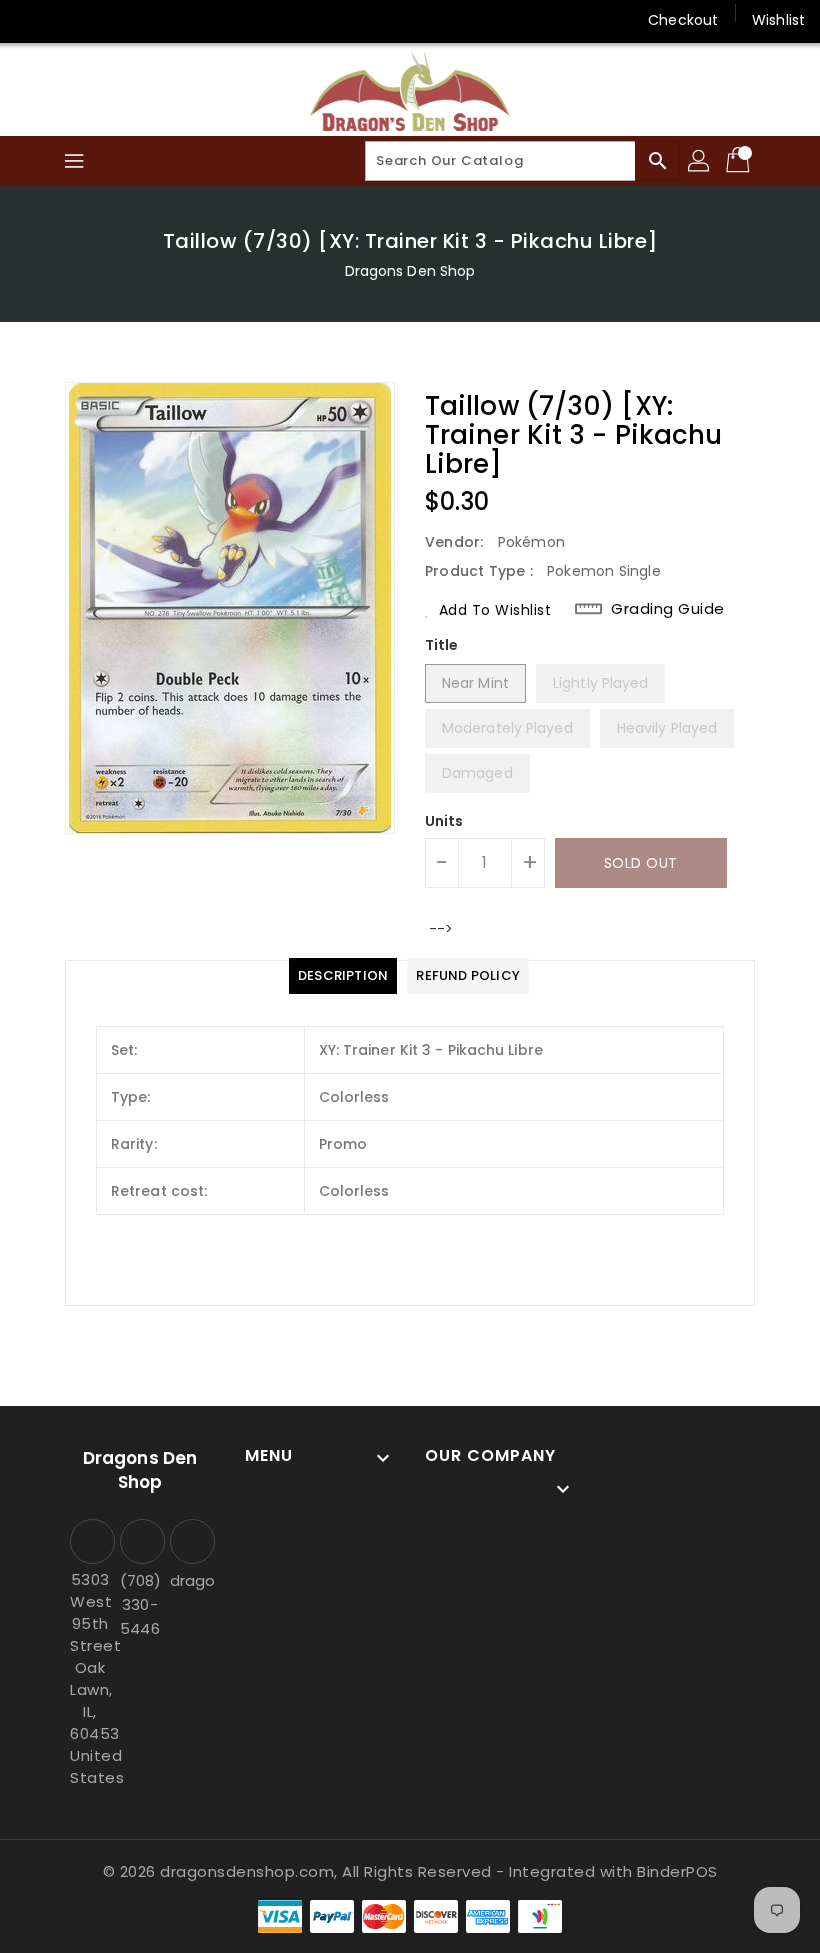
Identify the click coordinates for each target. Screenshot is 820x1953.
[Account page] (700, 161)
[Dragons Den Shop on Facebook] (32, 20)
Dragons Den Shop (410, 271)
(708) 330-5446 (140, 1604)
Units (444, 821)
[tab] (343, 976)
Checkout (683, 20)
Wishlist (778, 20)
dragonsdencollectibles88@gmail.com (190, 1580)
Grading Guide (668, 609)
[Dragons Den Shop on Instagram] (70, 20)
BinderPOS (677, 1871)
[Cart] (740, 161)
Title (442, 645)
